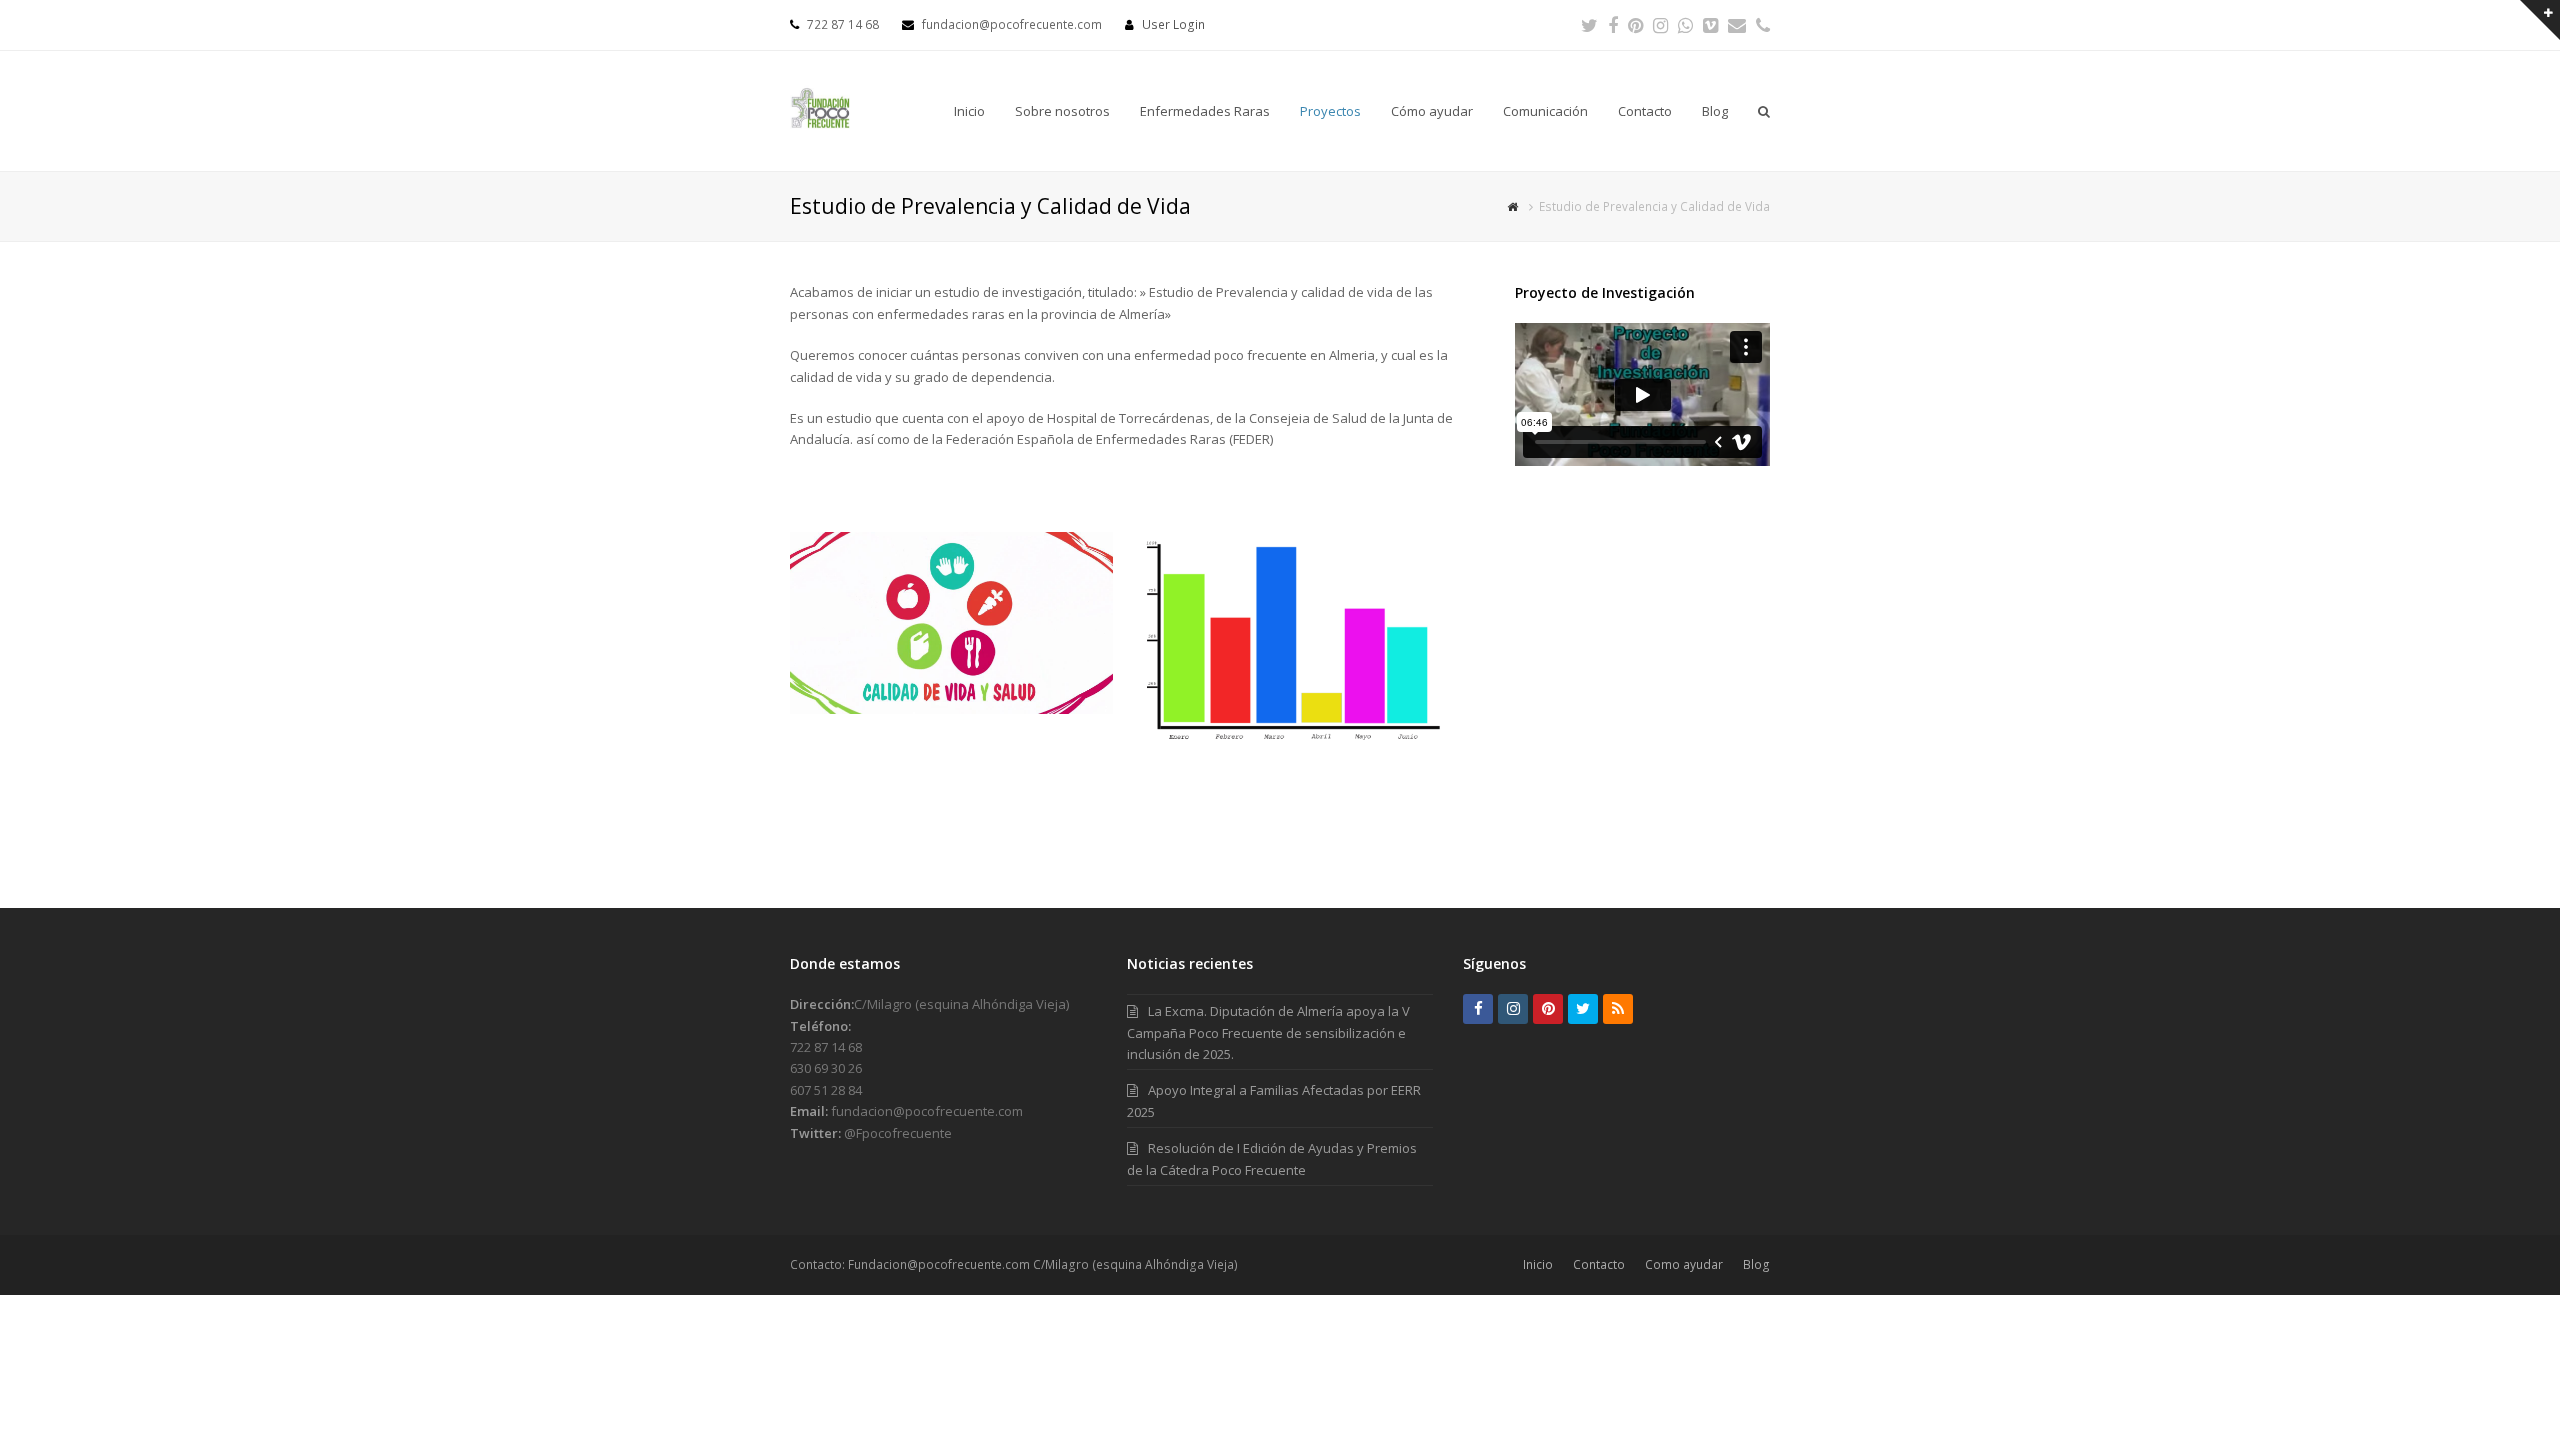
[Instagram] (1660, 25)
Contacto (1599, 1264)
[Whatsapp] (1685, 25)
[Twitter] (1589, 25)
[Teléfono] (1763, 25)
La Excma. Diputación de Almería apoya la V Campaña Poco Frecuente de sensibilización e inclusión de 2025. (1268, 1032)
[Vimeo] (1710, 25)
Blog (1756, 1264)
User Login (1173, 24)
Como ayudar (1684, 1264)
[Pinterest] (1635, 25)
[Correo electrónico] (1737, 25)
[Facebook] (1613, 25)
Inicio (1538, 1264)
